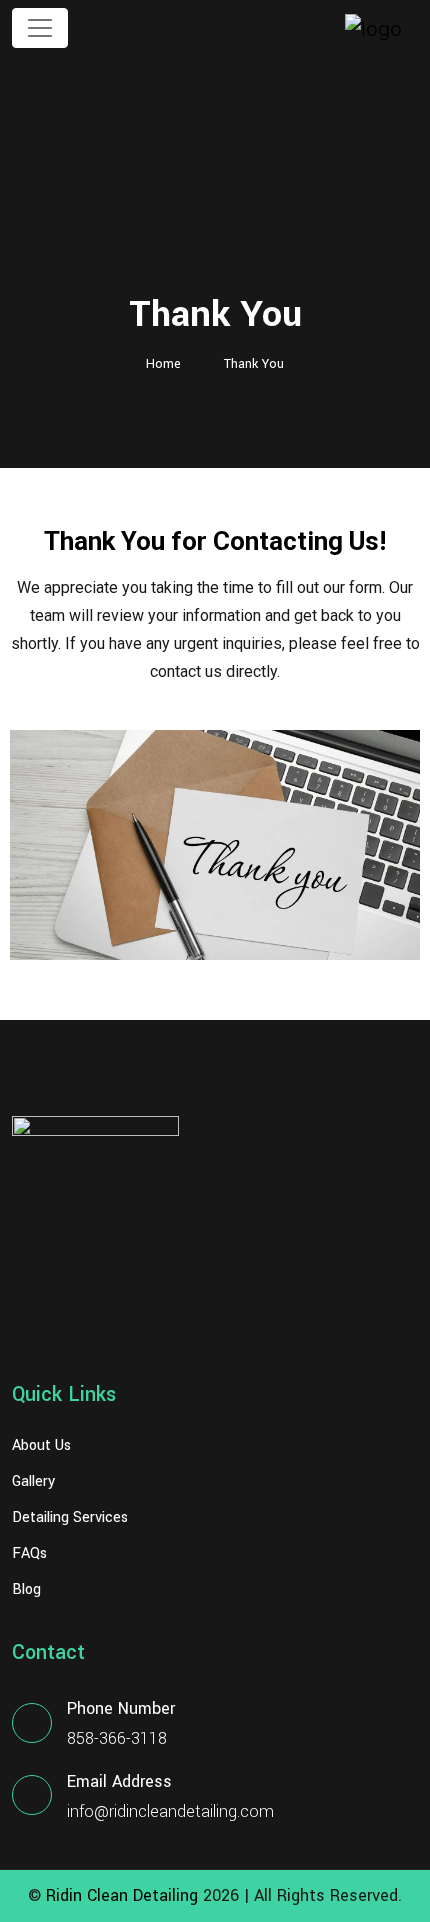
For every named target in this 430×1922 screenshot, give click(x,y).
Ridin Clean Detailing (122, 1895)
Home (163, 364)
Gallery (33, 1482)
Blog (26, 1590)
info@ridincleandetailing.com (170, 1811)
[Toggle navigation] (40, 28)
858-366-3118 (117, 1738)
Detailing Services (70, 1518)
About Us (41, 1446)
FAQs (29, 1554)
